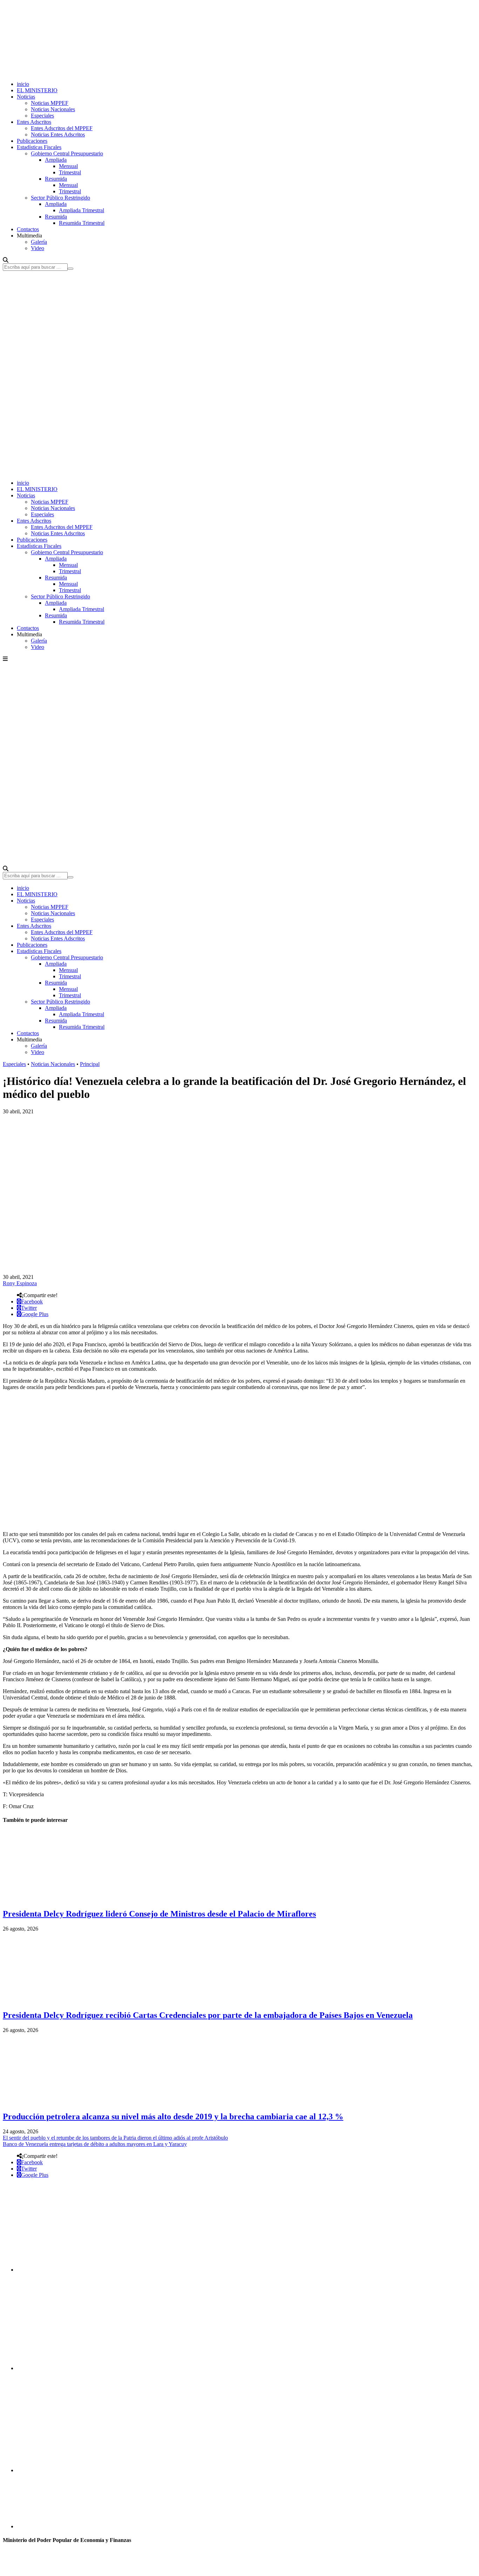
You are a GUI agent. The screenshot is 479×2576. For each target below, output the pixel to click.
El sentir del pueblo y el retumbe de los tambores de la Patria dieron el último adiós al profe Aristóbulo (115, 2138)
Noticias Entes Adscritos (58, 135)
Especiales (42, 116)
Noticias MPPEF (50, 103)
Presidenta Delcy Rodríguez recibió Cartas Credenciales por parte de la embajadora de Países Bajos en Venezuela (208, 2015)
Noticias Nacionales (53, 109)
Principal (90, 1064)
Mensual (68, 166)
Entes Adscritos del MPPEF (62, 128)
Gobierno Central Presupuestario (67, 153)
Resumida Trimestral (82, 223)
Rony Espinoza (20, 1283)
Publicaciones (32, 141)
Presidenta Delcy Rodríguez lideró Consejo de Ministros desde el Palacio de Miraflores (159, 1914)
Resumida (56, 179)
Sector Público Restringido (60, 198)
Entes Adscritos (34, 122)
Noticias (26, 97)
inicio (23, 84)
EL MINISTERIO (37, 90)
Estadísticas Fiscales (39, 147)
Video (38, 248)
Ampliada (56, 160)
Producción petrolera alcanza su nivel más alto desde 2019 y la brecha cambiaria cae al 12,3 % (173, 2117)
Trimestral (70, 172)
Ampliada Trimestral (82, 210)
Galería (39, 242)
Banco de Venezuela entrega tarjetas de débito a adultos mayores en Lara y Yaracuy (95, 2144)
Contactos (28, 229)
